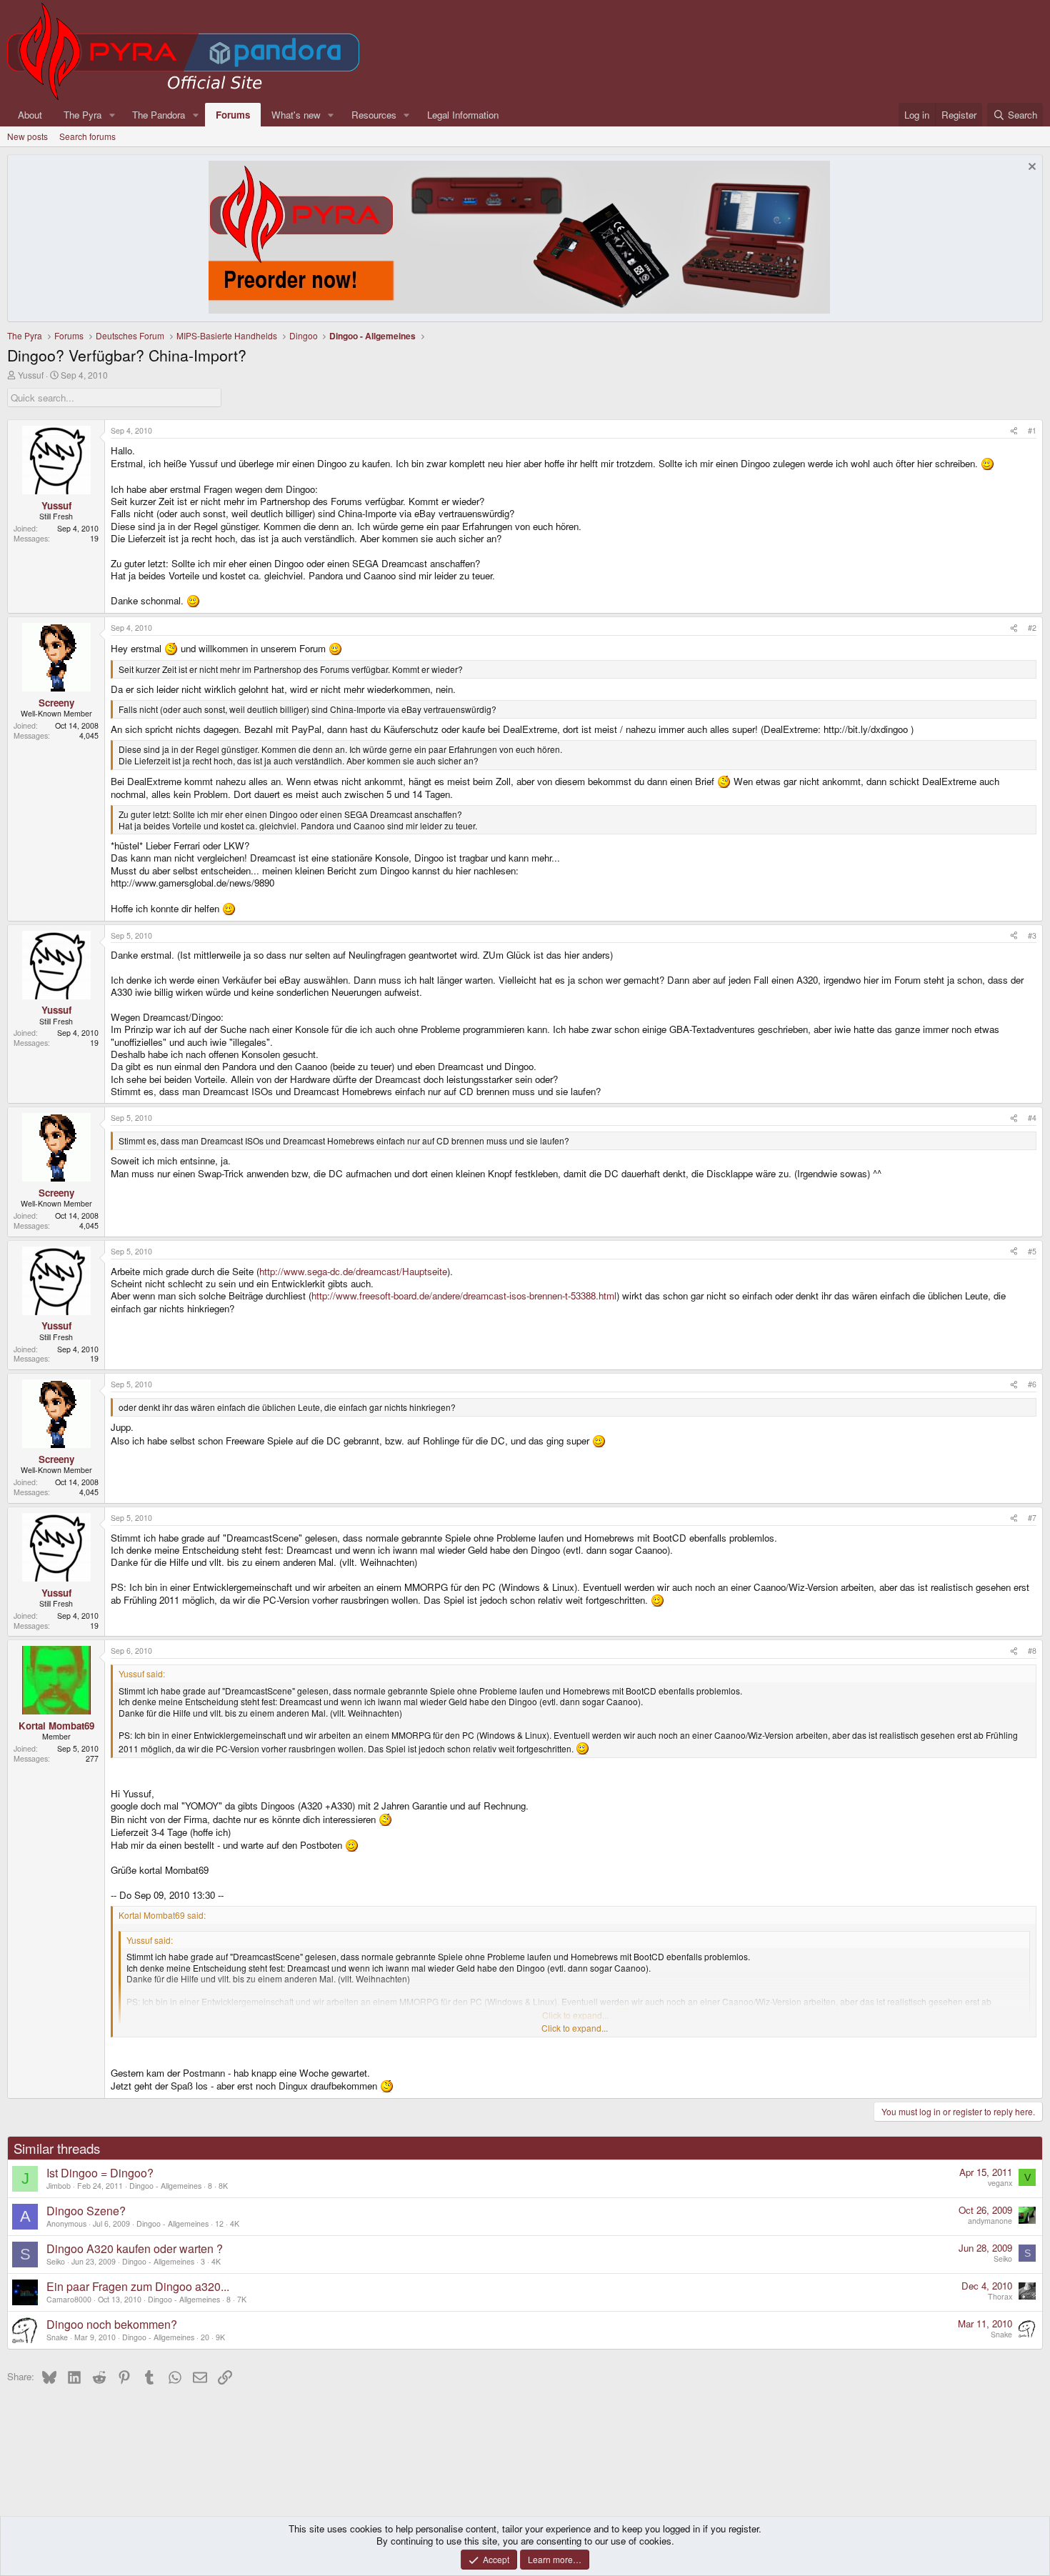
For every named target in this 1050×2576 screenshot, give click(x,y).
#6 (1032, 1384)
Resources (374, 115)
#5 (1032, 1251)
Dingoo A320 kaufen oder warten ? (135, 2248)
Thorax (1000, 2296)
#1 (1032, 430)
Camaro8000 (69, 2299)
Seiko (56, 2261)
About (30, 115)
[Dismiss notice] (1030, 168)
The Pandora (159, 115)
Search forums (87, 136)
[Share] (1014, 431)
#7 (1032, 1518)
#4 (1032, 1118)
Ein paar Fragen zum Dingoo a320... (138, 2286)
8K (223, 2186)
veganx (1000, 2183)
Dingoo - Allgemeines (165, 2186)
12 (219, 2223)
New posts (27, 136)
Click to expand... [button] (575, 2028)
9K (220, 2337)
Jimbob (59, 2186)
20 (205, 2337)
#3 (1032, 935)
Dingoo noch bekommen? (112, 2324)
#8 (1032, 1651)
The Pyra (82, 115)
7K (242, 2299)
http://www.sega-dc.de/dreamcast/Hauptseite (353, 1271)
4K (235, 2223)
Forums (233, 115)
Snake (57, 2337)
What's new (296, 115)
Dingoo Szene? (86, 2211)
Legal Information (463, 115)
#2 (1032, 628)
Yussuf (31, 375)
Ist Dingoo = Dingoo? (100, 2173)
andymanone (990, 2221)
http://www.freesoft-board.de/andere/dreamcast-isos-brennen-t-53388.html (464, 1296)
